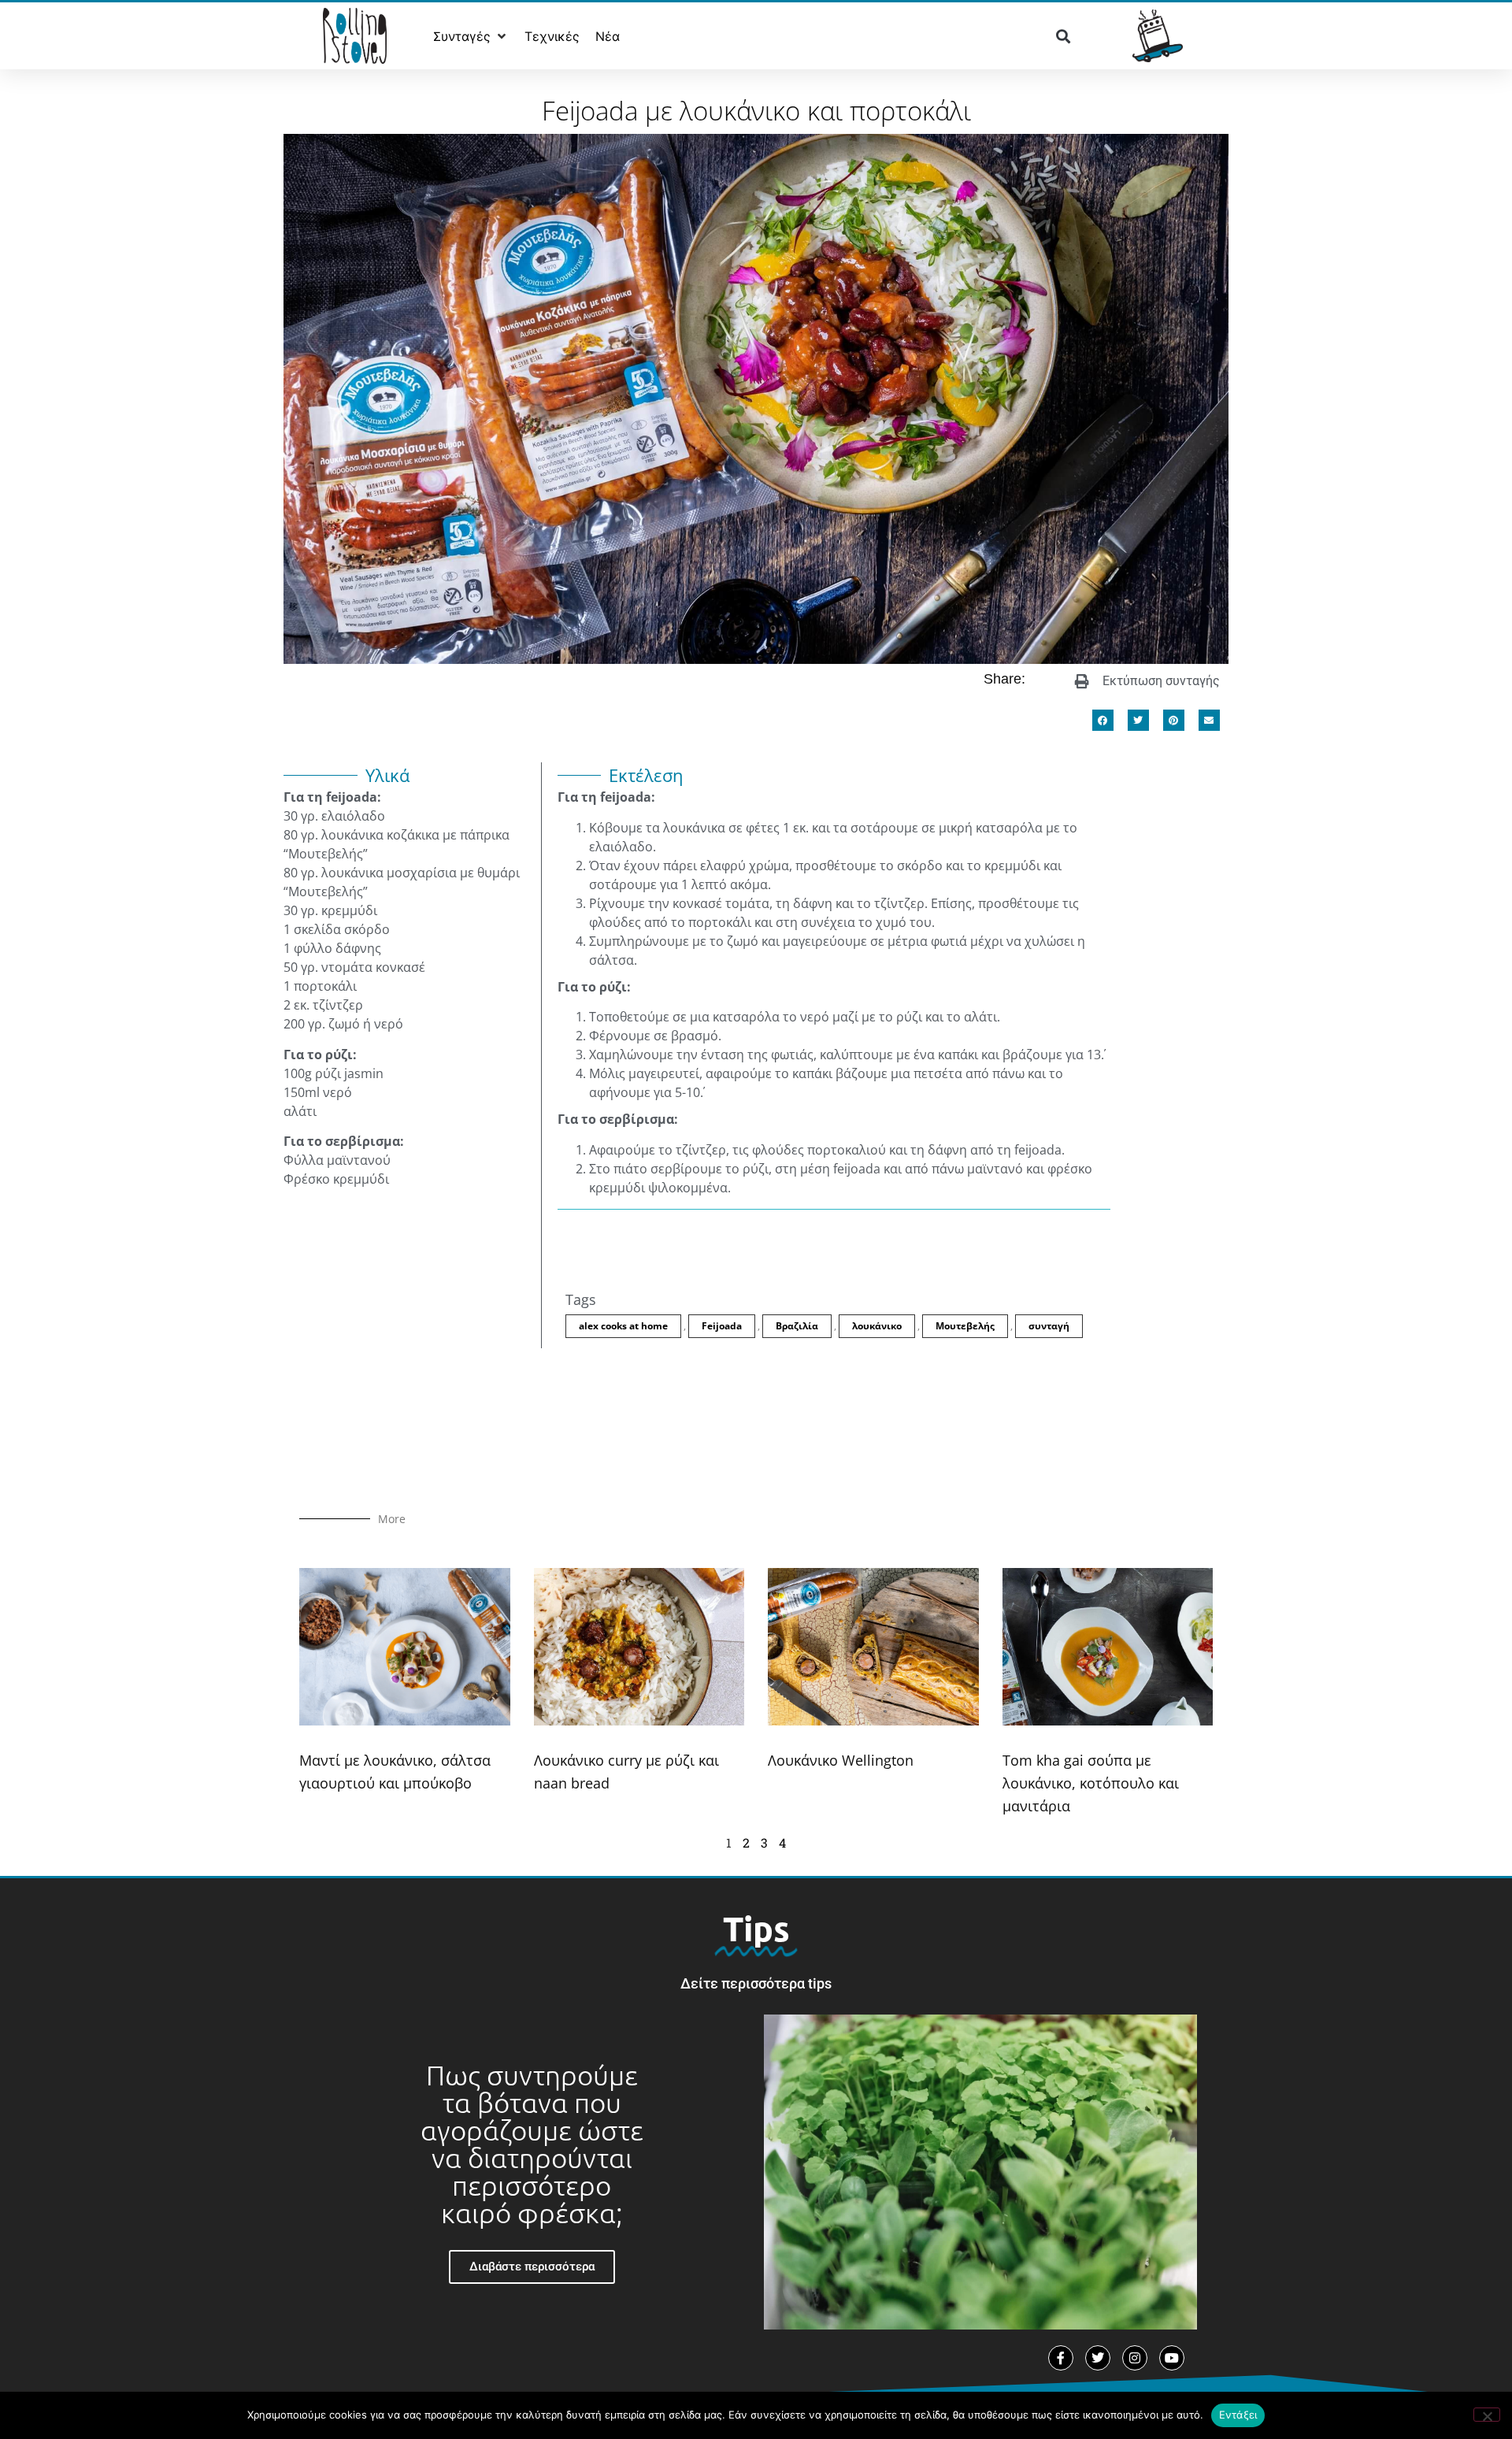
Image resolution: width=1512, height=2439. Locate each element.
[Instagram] (1135, 2358)
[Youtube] (1172, 2358)
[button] (471, 36)
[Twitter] (1098, 2358)
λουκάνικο (877, 1326)
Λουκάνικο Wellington (841, 1760)
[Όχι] (1487, 2415)
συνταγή (1049, 1326)
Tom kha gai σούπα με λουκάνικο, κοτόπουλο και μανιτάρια (1091, 1783)
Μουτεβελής (965, 1326)
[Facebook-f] (1061, 2358)
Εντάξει (1238, 2415)
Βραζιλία (797, 1326)
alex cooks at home (623, 1326)
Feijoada (722, 1326)
